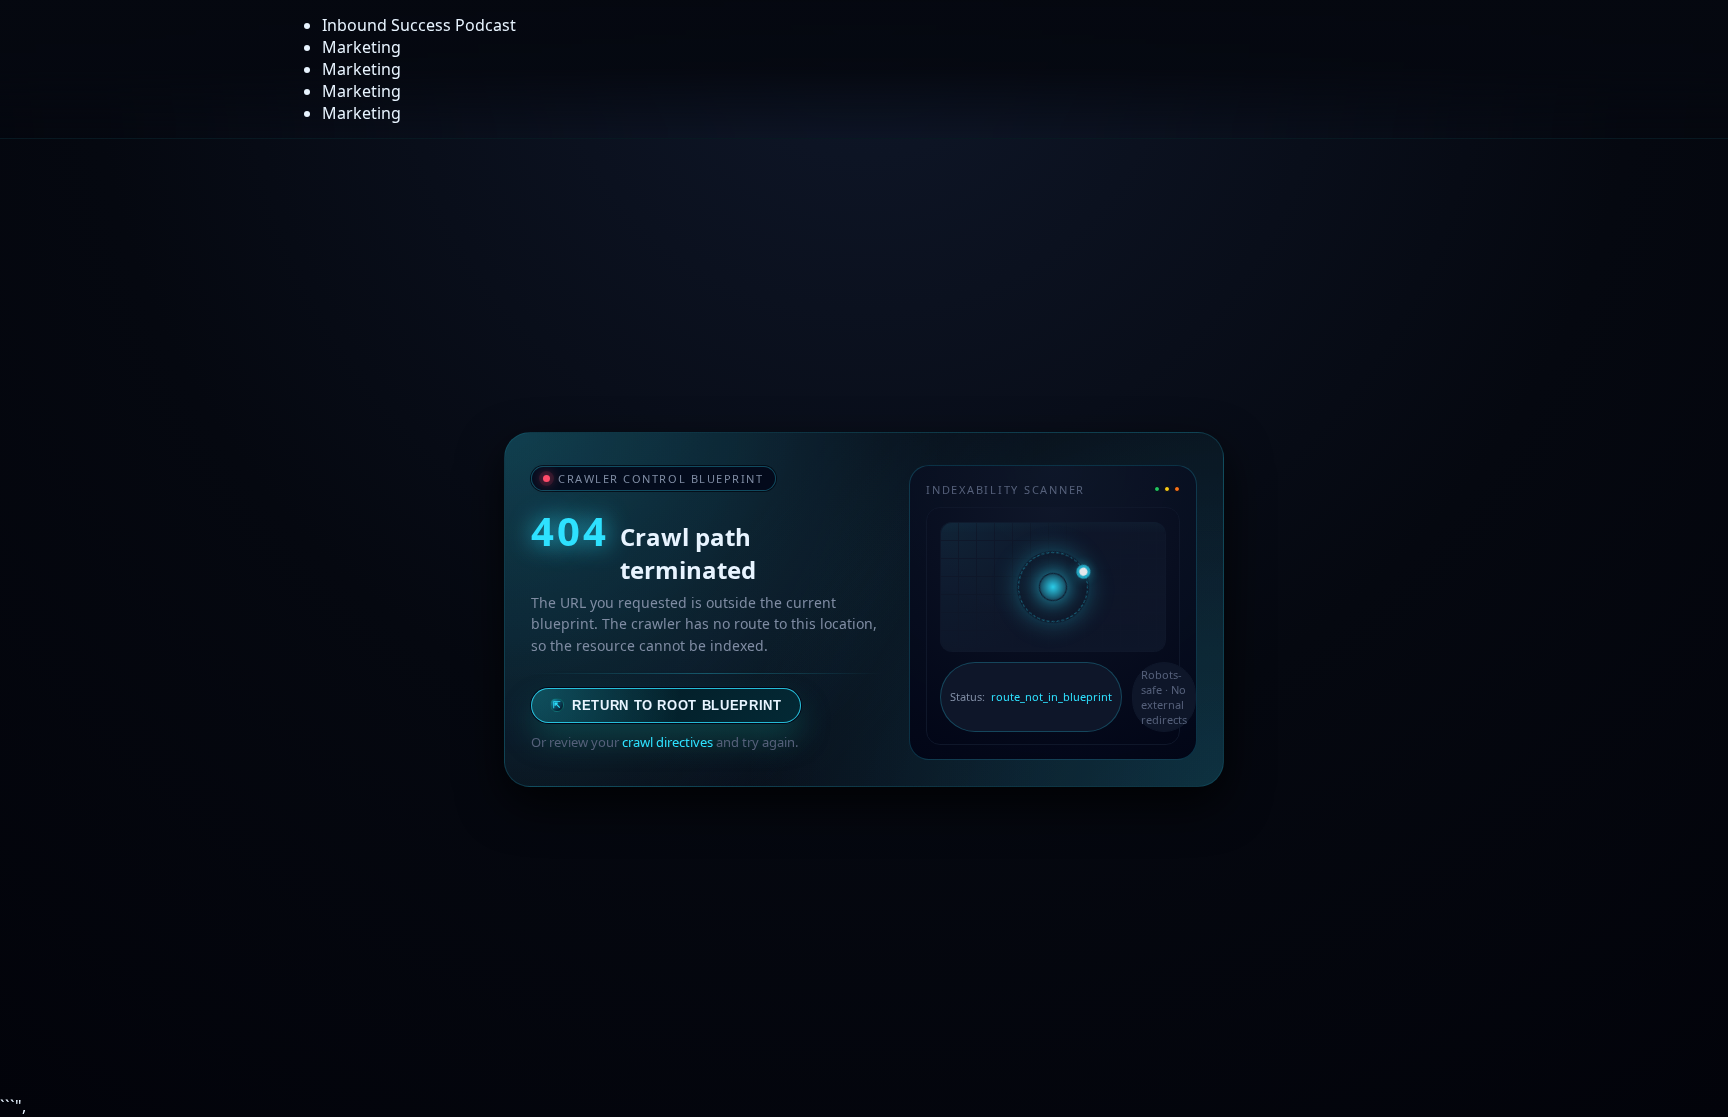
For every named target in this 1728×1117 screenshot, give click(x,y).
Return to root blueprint (667, 705)
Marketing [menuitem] (361, 47)
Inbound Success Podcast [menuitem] (419, 25)
